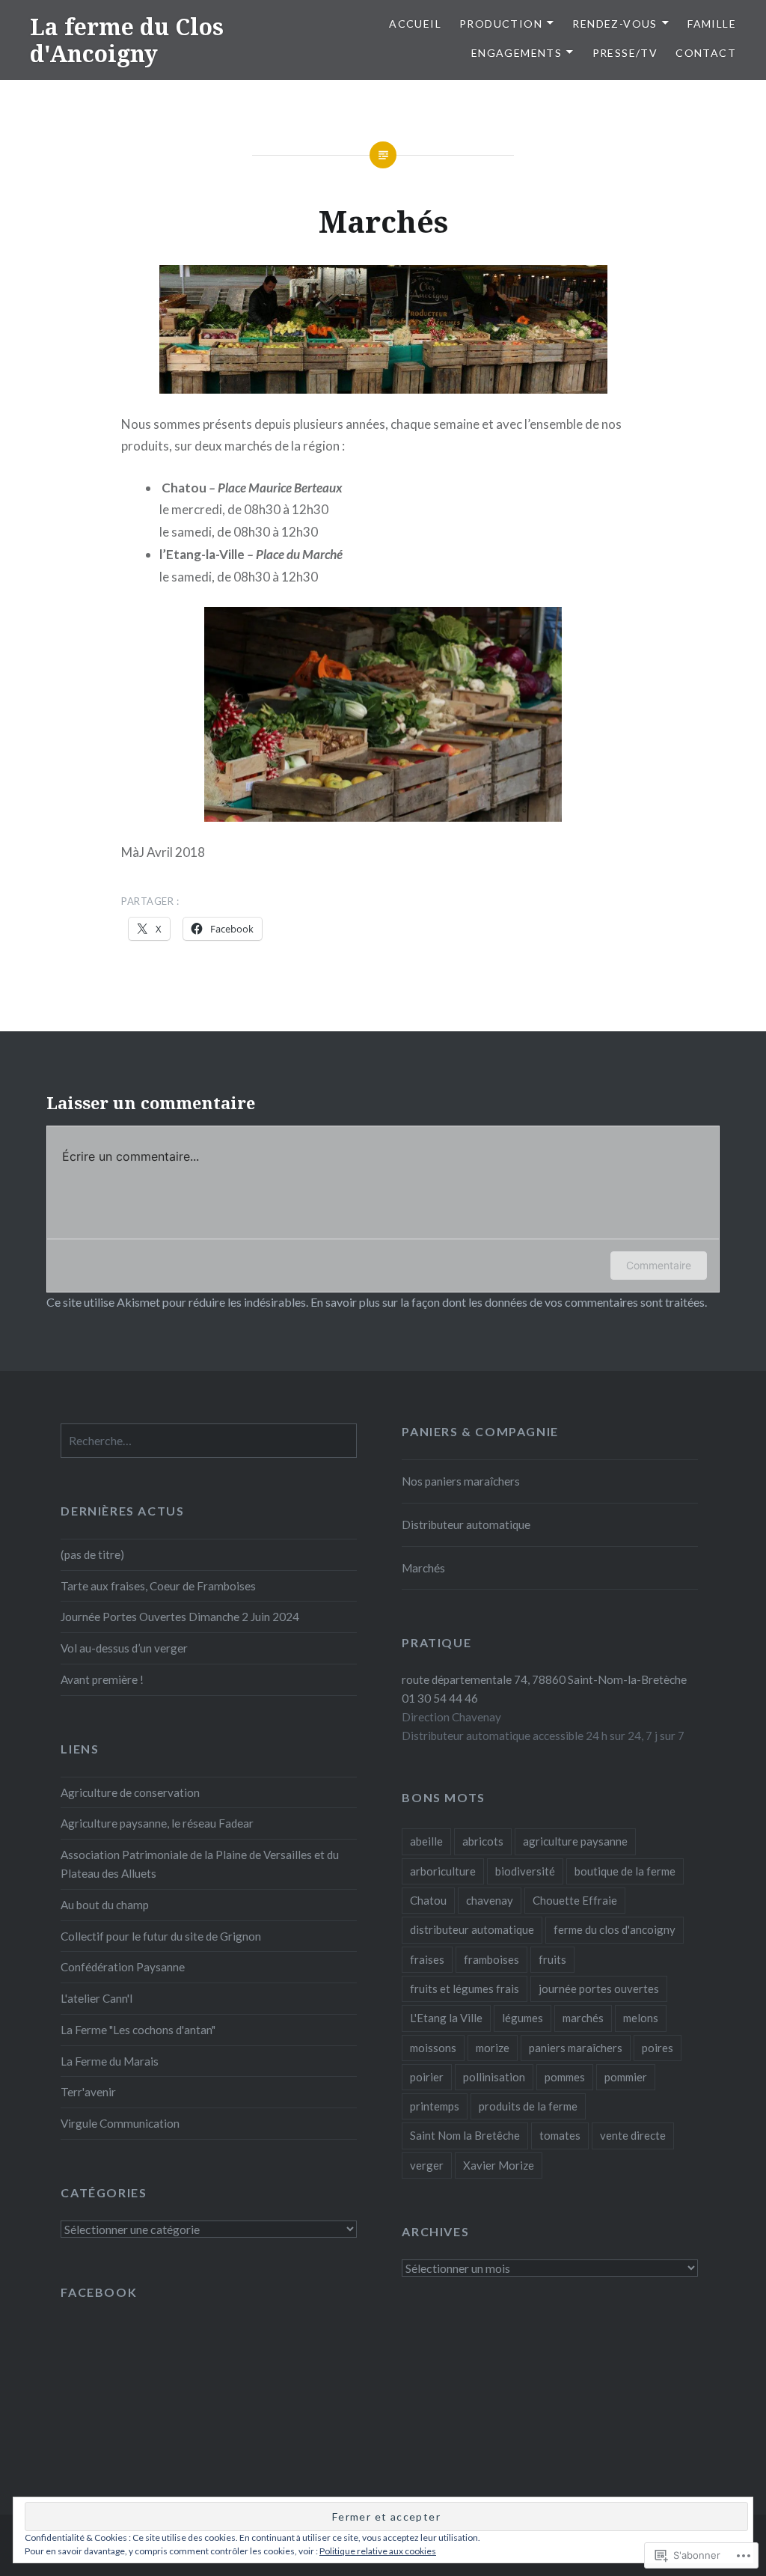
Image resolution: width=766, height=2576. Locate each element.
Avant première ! (102, 1679)
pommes (565, 2077)
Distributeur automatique (466, 1524)
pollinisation (494, 2077)
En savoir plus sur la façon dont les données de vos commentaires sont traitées (508, 1302)
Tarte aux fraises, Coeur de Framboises (158, 1586)
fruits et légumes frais (465, 1989)
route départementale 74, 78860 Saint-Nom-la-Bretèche (544, 1679)
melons (641, 2018)
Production (501, 24)
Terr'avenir (88, 2092)
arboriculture (443, 1871)
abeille (426, 1841)
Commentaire (659, 1265)
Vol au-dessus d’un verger (124, 1648)
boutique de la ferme (625, 1871)
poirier (427, 2077)
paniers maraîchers (576, 2048)
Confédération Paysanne (123, 1967)
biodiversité (525, 1871)
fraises (427, 1959)
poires (658, 2048)
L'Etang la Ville (446, 2018)
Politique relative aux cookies (378, 2551)
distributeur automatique (472, 1929)
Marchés (423, 1568)
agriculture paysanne (575, 1841)
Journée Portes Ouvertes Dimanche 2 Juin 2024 (180, 1617)
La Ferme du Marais (110, 2061)
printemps (435, 2106)
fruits (552, 1959)
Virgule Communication (120, 2123)
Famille (712, 24)
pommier (626, 2077)
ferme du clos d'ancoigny (615, 1929)
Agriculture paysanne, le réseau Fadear (157, 1823)
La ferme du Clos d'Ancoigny (127, 40)
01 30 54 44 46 (440, 1698)
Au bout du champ (105, 1905)
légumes (523, 2018)
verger (427, 2165)
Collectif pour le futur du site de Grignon (161, 1936)
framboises (491, 1959)
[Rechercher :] (209, 1441)
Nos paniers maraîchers (461, 1481)
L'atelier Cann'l (96, 1998)
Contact (706, 53)
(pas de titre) (92, 1554)
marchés (583, 2018)
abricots (483, 1841)
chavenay (490, 1900)
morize (493, 2048)
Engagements (517, 53)
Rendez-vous (615, 24)
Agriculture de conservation (130, 1792)
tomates (560, 2135)
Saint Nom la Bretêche (465, 2135)
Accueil (415, 24)
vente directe (633, 2135)
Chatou (428, 1900)
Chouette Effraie (575, 1900)
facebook (99, 2292)
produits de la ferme (528, 2106)
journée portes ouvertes (599, 1989)
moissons (433, 2048)
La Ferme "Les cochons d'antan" (138, 2030)
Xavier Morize (499, 2165)
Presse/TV (625, 53)
